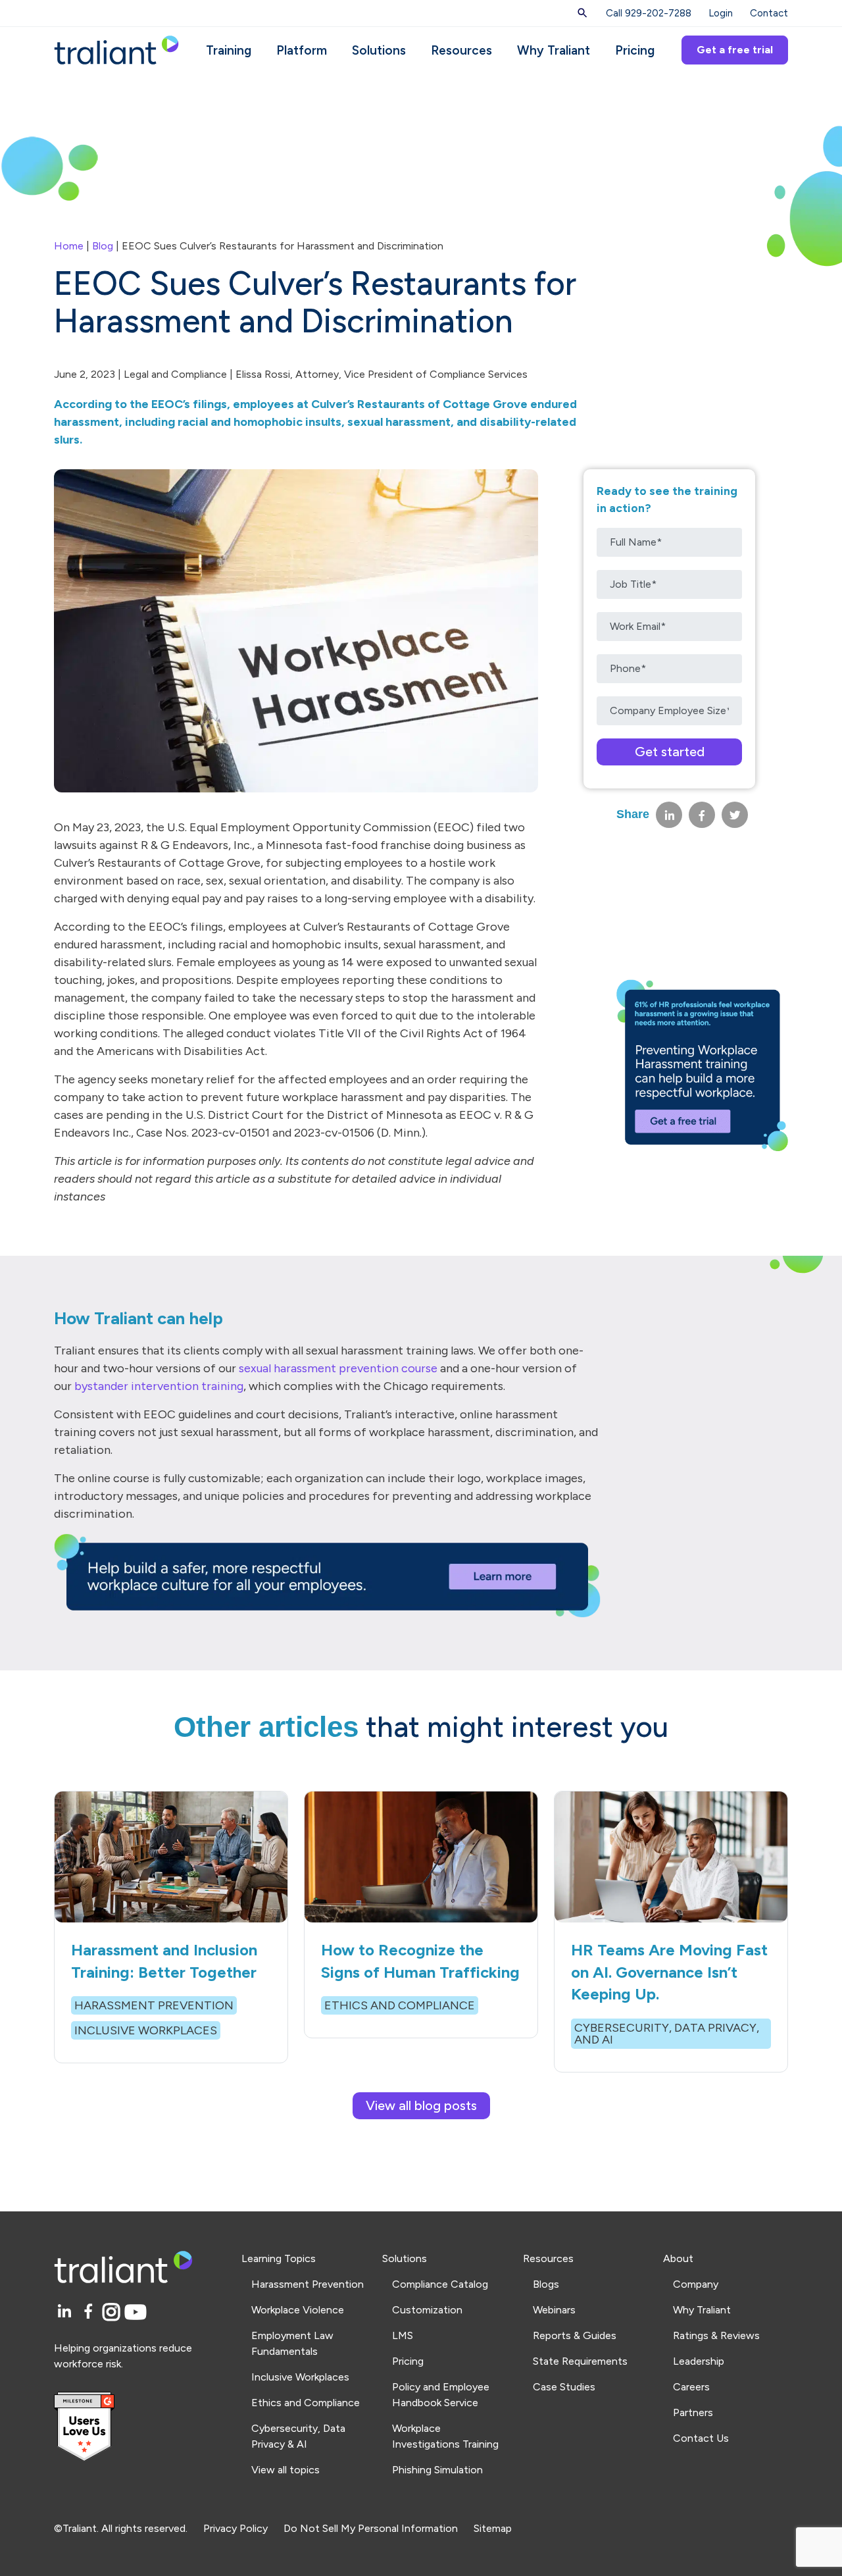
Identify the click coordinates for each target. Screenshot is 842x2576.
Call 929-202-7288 (649, 13)
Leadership (699, 2361)
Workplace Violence (298, 2310)
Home (69, 246)
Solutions (379, 50)
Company (696, 2284)
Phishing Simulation (437, 2470)
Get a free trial (735, 50)
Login (721, 13)
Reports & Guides (575, 2335)
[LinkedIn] (66, 2312)
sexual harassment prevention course (338, 1368)
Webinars (554, 2310)
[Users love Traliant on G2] (140, 2427)
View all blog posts (421, 2105)
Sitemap (493, 2528)
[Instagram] (113, 2312)
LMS (403, 2335)
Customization (427, 2310)
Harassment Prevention (308, 2284)
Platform (302, 50)
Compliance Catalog (440, 2284)
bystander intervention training (159, 1386)
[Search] (582, 13)
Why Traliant (554, 50)
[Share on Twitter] (735, 815)
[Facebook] (90, 2312)
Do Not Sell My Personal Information (371, 2528)
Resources (461, 50)
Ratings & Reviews (716, 2335)
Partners (693, 2412)
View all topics (285, 2470)
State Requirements (580, 2361)
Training (229, 50)
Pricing (635, 50)
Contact (769, 13)
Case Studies (564, 2387)
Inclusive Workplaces (300, 2377)
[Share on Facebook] (702, 815)
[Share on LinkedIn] (669, 815)
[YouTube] (136, 2312)
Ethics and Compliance (306, 2403)
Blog (103, 246)
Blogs (546, 2284)
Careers (691, 2387)
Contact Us (701, 2438)
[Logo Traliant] (116, 49)
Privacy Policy (235, 2528)
